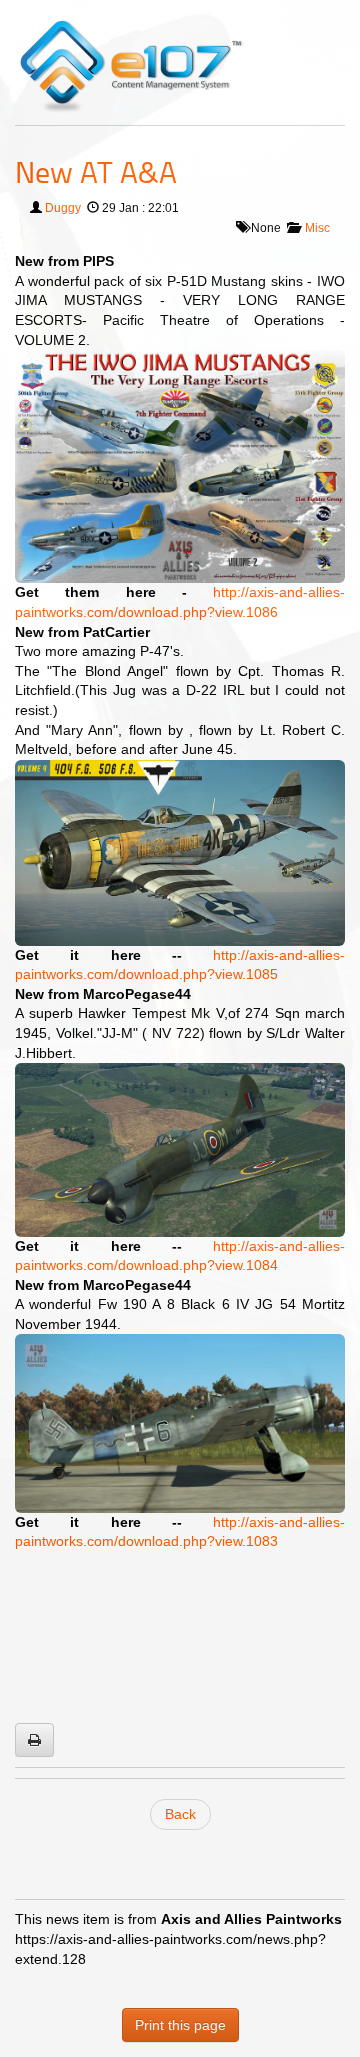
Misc (317, 228)
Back (180, 1814)
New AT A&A (96, 171)
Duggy (63, 208)
